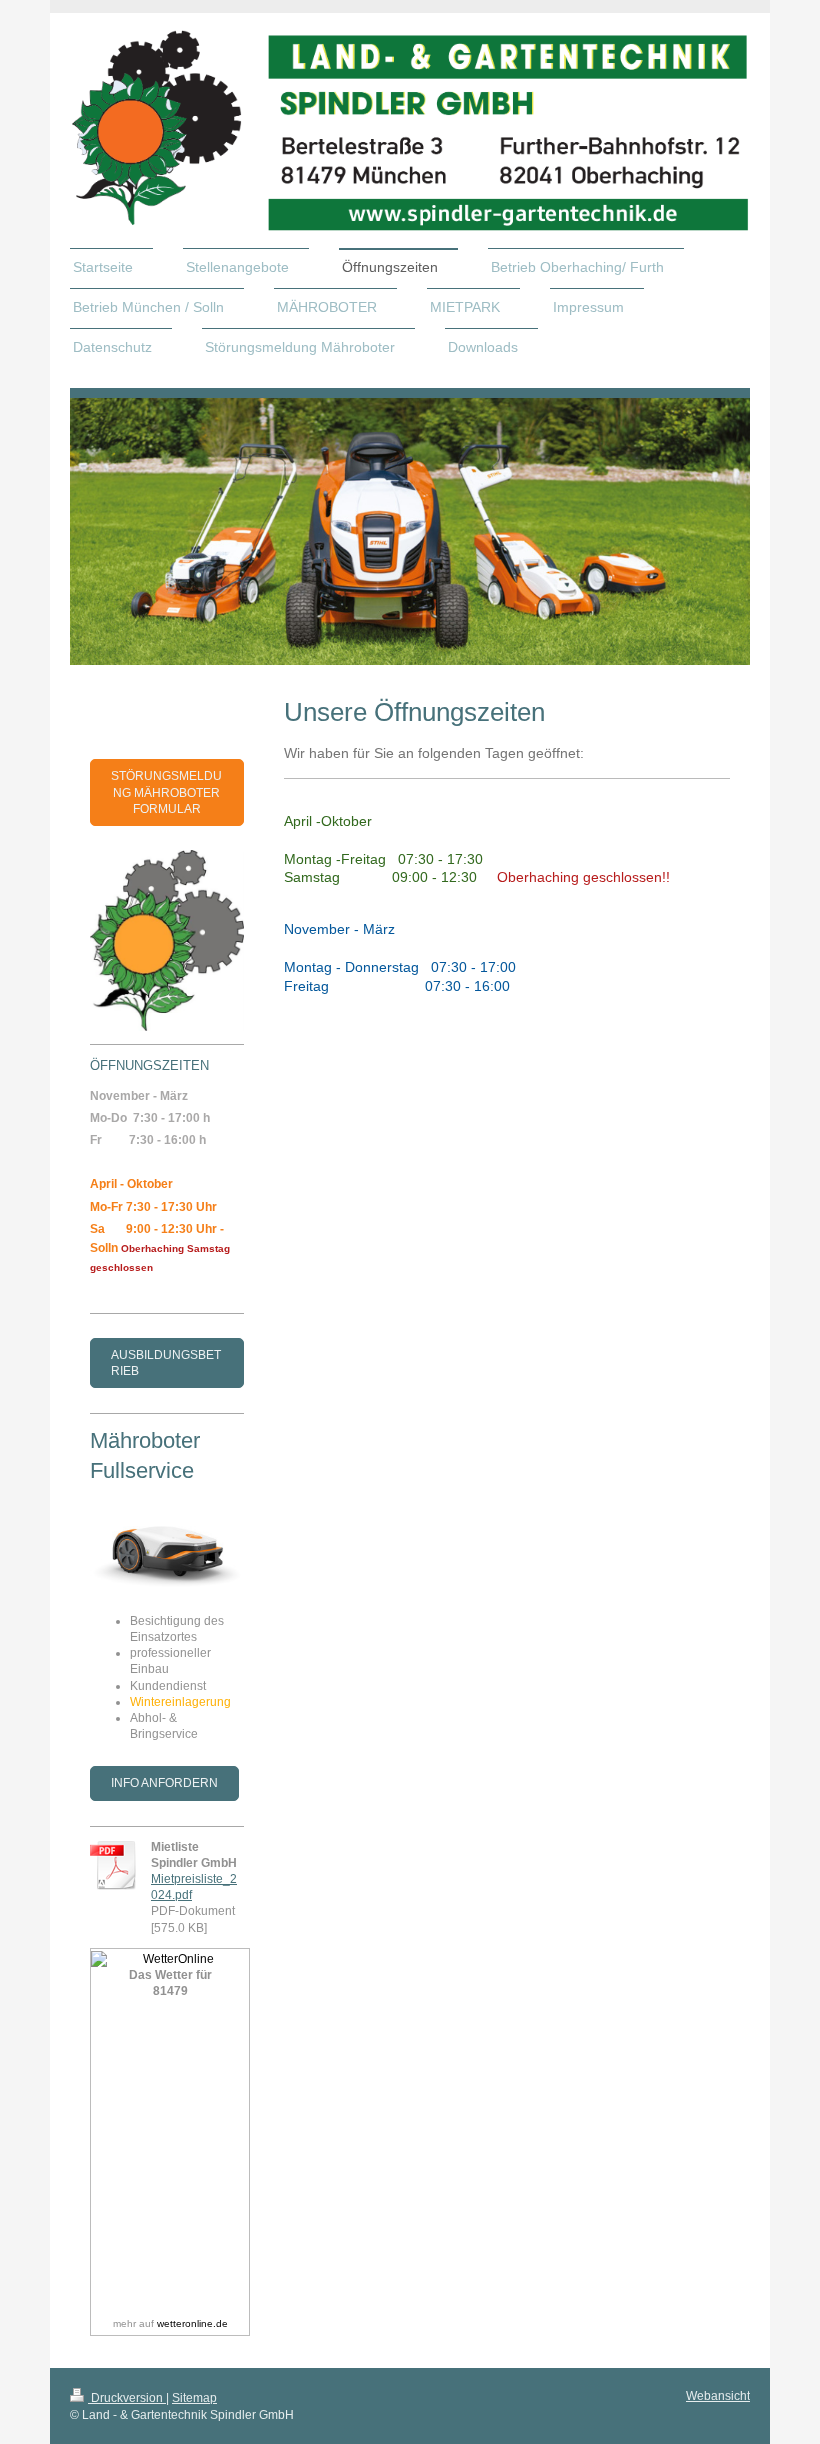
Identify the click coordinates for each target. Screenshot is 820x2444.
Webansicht (718, 2396)
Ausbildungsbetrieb (166, 1363)
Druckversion (127, 2398)
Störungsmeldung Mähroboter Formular (166, 792)
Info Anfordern (164, 1783)
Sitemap (194, 2398)
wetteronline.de (192, 2323)
